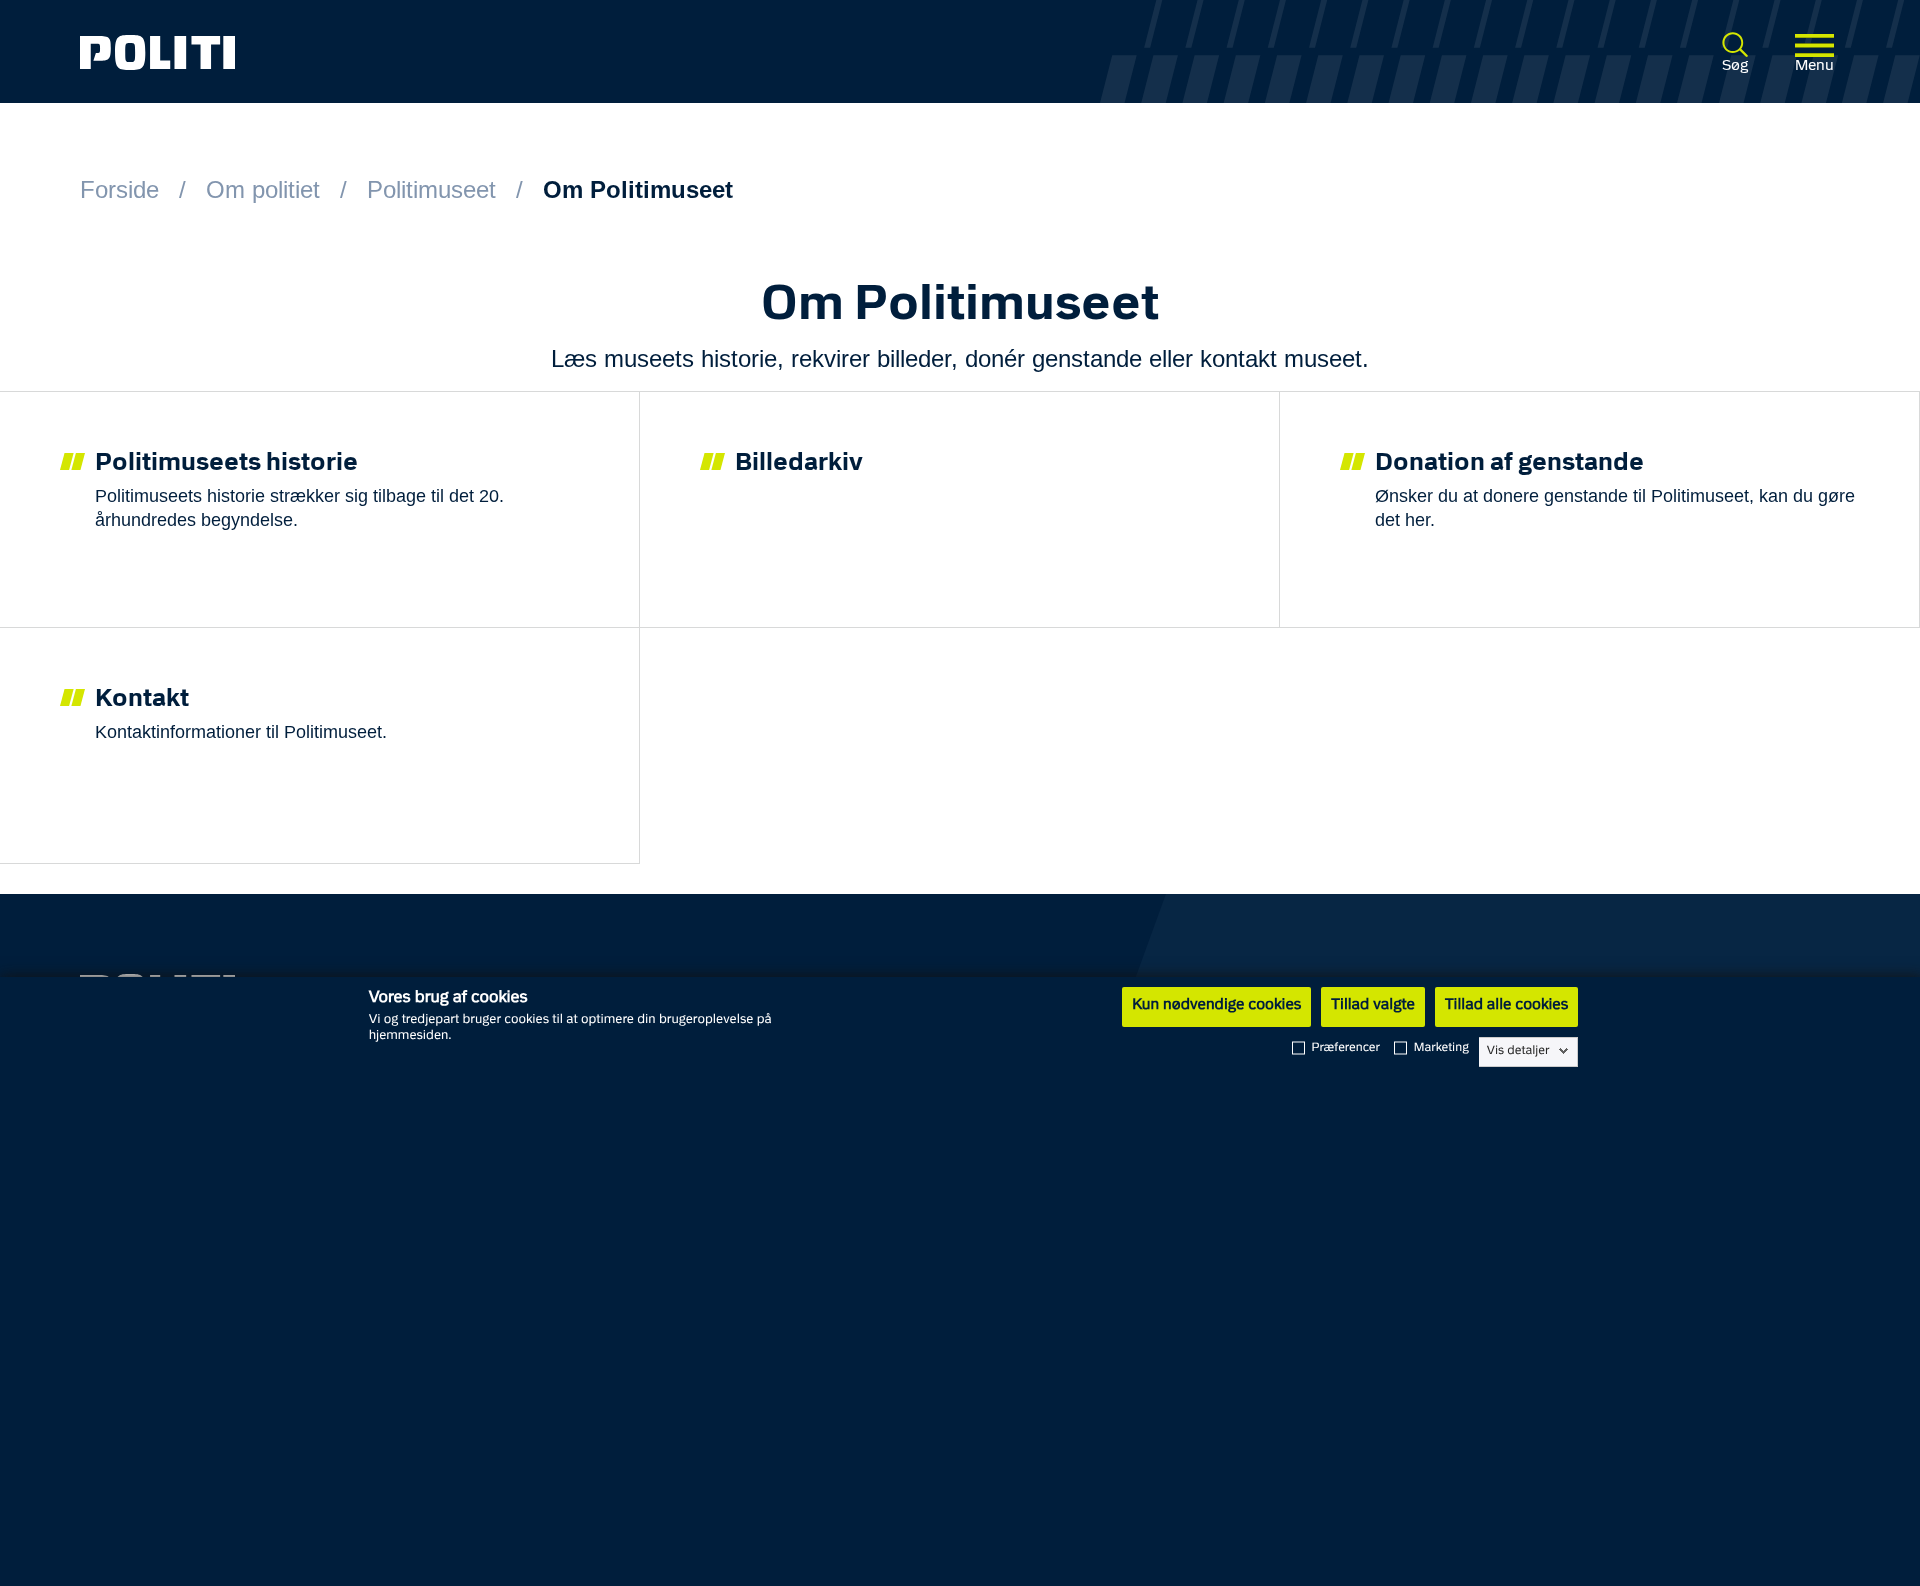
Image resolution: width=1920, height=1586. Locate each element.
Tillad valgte (1373, 1006)
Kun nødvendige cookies (1216, 1006)
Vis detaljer (1518, 1051)
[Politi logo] (438, 52)
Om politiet (263, 189)
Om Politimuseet (638, 189)
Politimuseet (431, 189)
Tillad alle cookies (1506, 1006)
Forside (119, 189)
